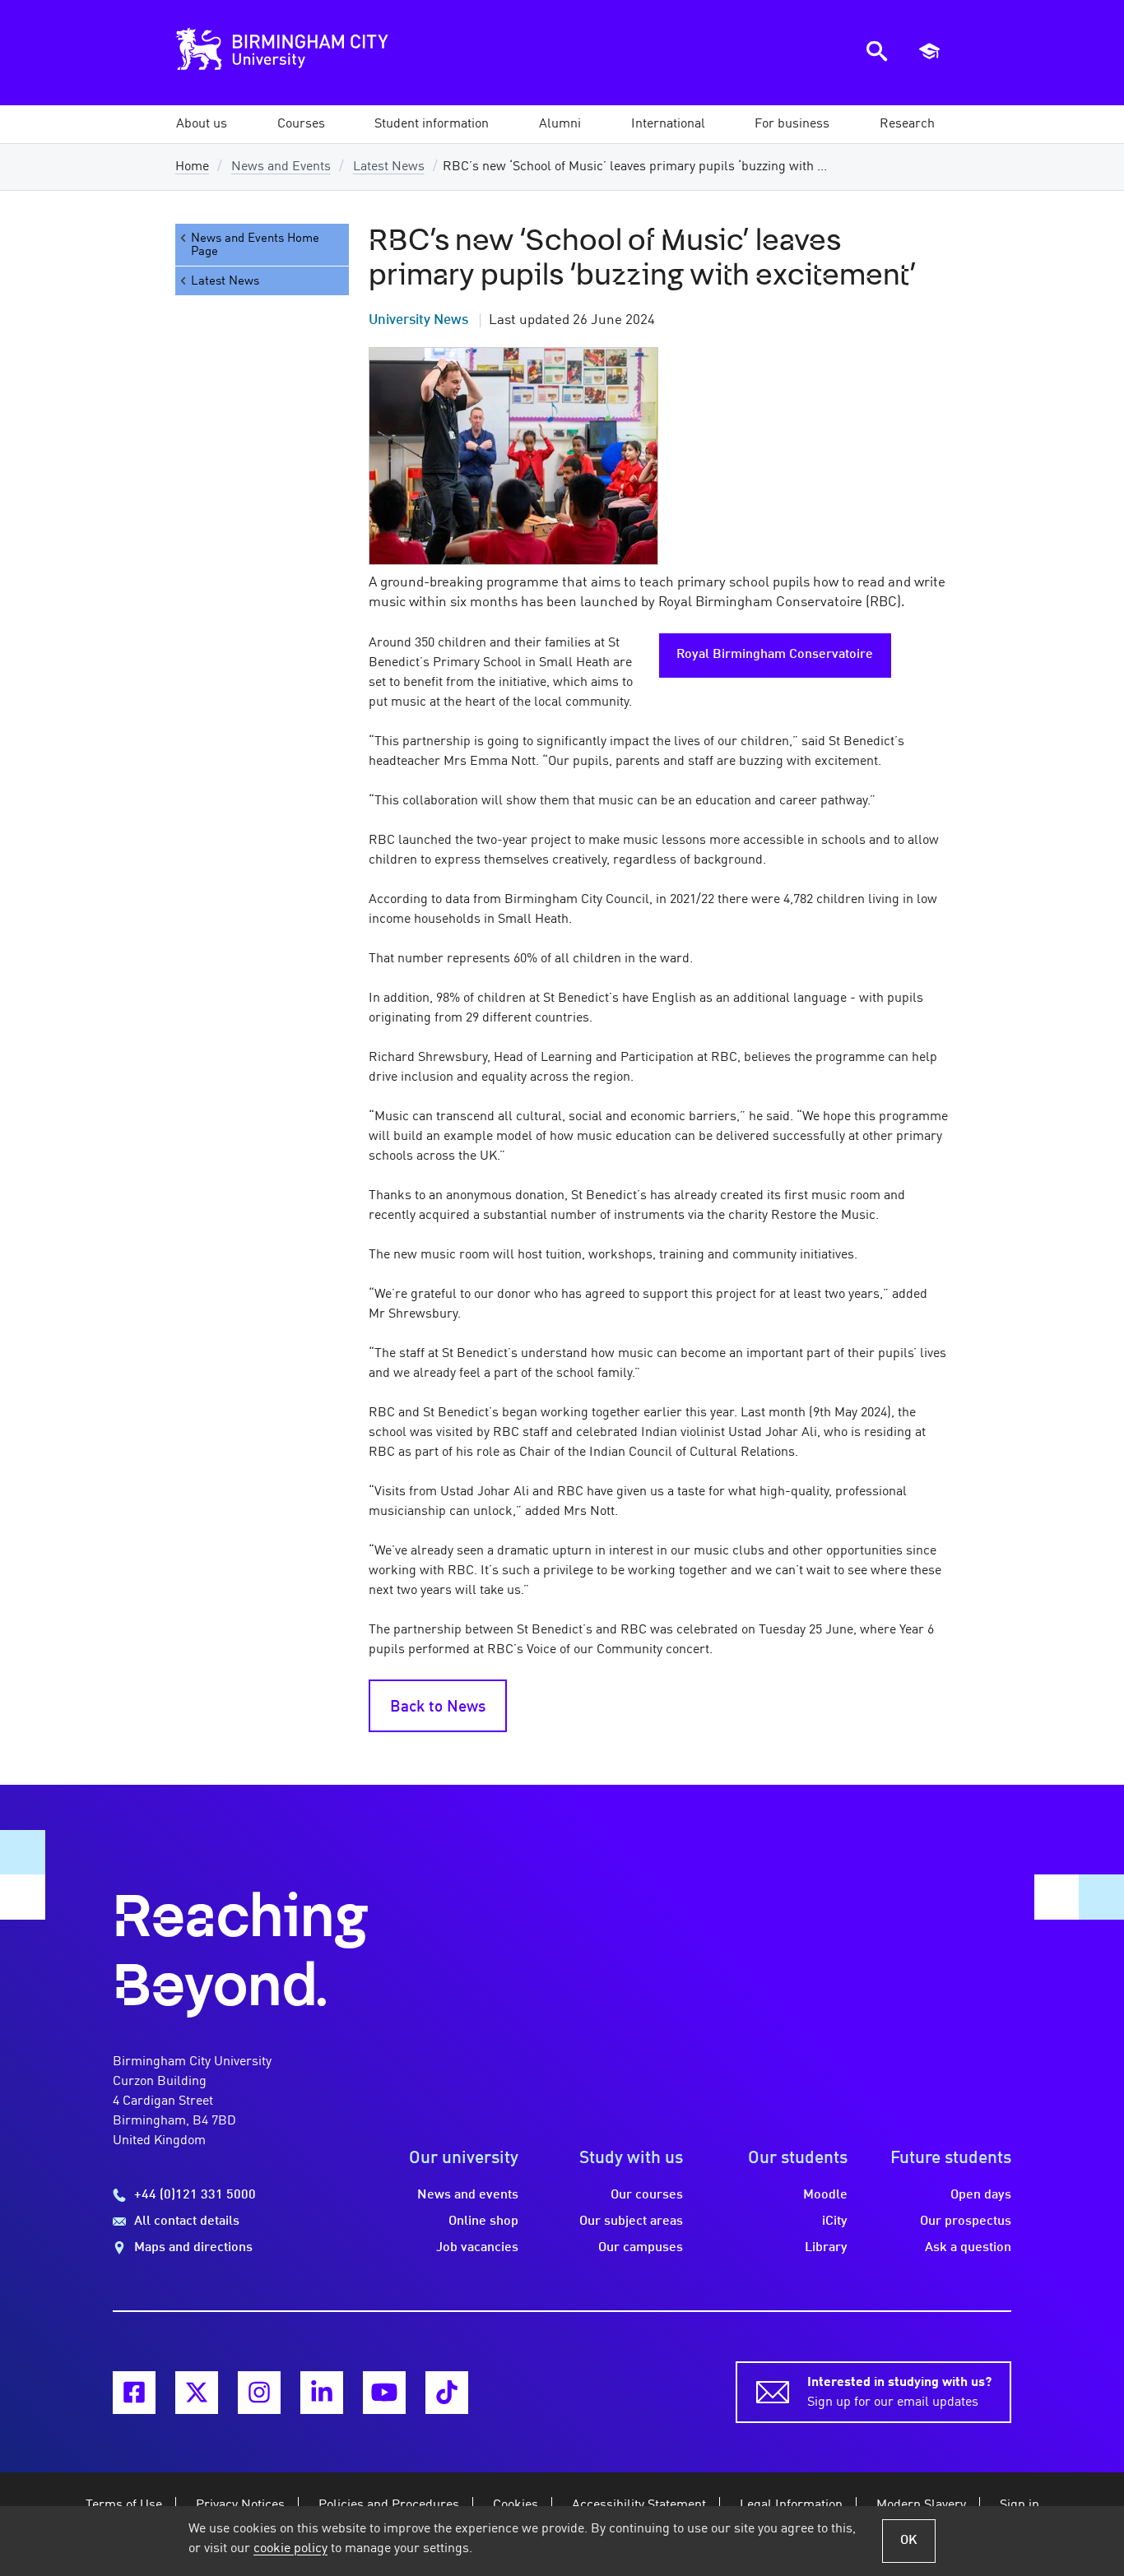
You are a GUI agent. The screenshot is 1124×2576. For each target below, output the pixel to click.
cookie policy (290, 2549)
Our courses (647, 2195)
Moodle (825, 2195)
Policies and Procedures (389, 2505)
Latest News (389, 167)
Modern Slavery (921, 2505)
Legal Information (791, 2505)
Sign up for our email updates (899, 2393)
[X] (197, 2393)
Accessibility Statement (639, 2505)
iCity (835, 2222)
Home (192, 167)
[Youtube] (384, 2393)
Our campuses (641, 2248)
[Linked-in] (322, 2393)
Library (826, 2248)
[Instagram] (259, 2393)
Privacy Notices (240, 2505)
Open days (981, 2195)
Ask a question (968, 2248)
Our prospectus (966, 2222)
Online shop (483, 2222)
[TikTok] (447, 2393)
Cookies (516, 2505)
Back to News (438, 1707)
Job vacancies (477, 2248)
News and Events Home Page (255, 245)
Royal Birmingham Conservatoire (775, 655)
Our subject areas (631, 2222)
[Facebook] (134, 2393)
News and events (468, 2195)
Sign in (1019, 2505)
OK (909, 2541)
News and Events (281, 167)
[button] (202, 124)
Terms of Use (124, 2505)
